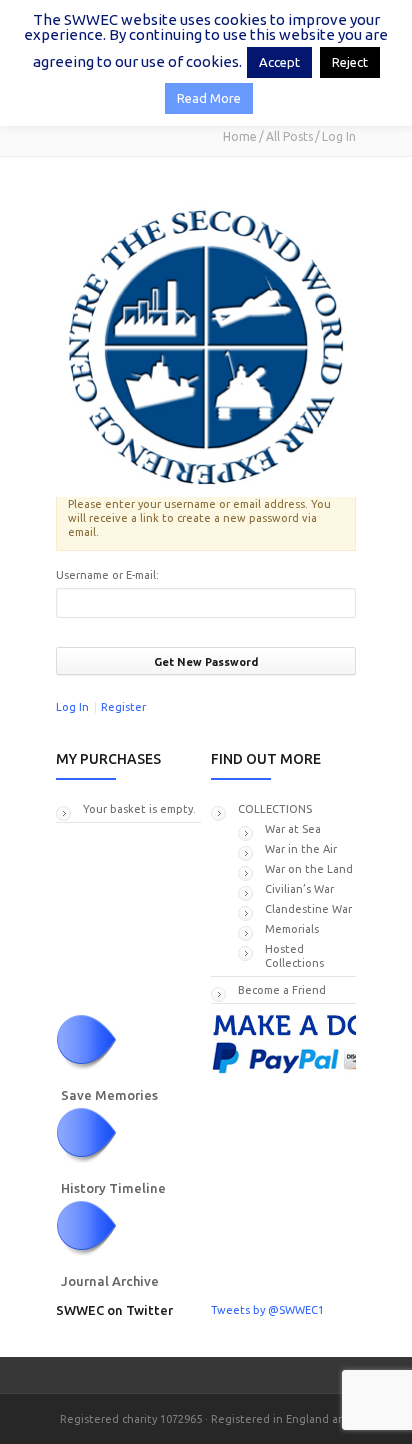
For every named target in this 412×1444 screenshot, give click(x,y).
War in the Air (301, 849)
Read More (209, 98)
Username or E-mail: (107, 575)
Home (240, 136)
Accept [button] (279, 62)
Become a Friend (282, 990)
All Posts (289, 136)
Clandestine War (308, 909)
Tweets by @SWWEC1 (267, 1310)
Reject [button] (350, 62)
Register (123, 707)
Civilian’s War (299, 889)
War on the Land (309, 869)
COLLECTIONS (275, 809)
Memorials (292, 929)
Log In (72, 707)
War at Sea (293, 829)
